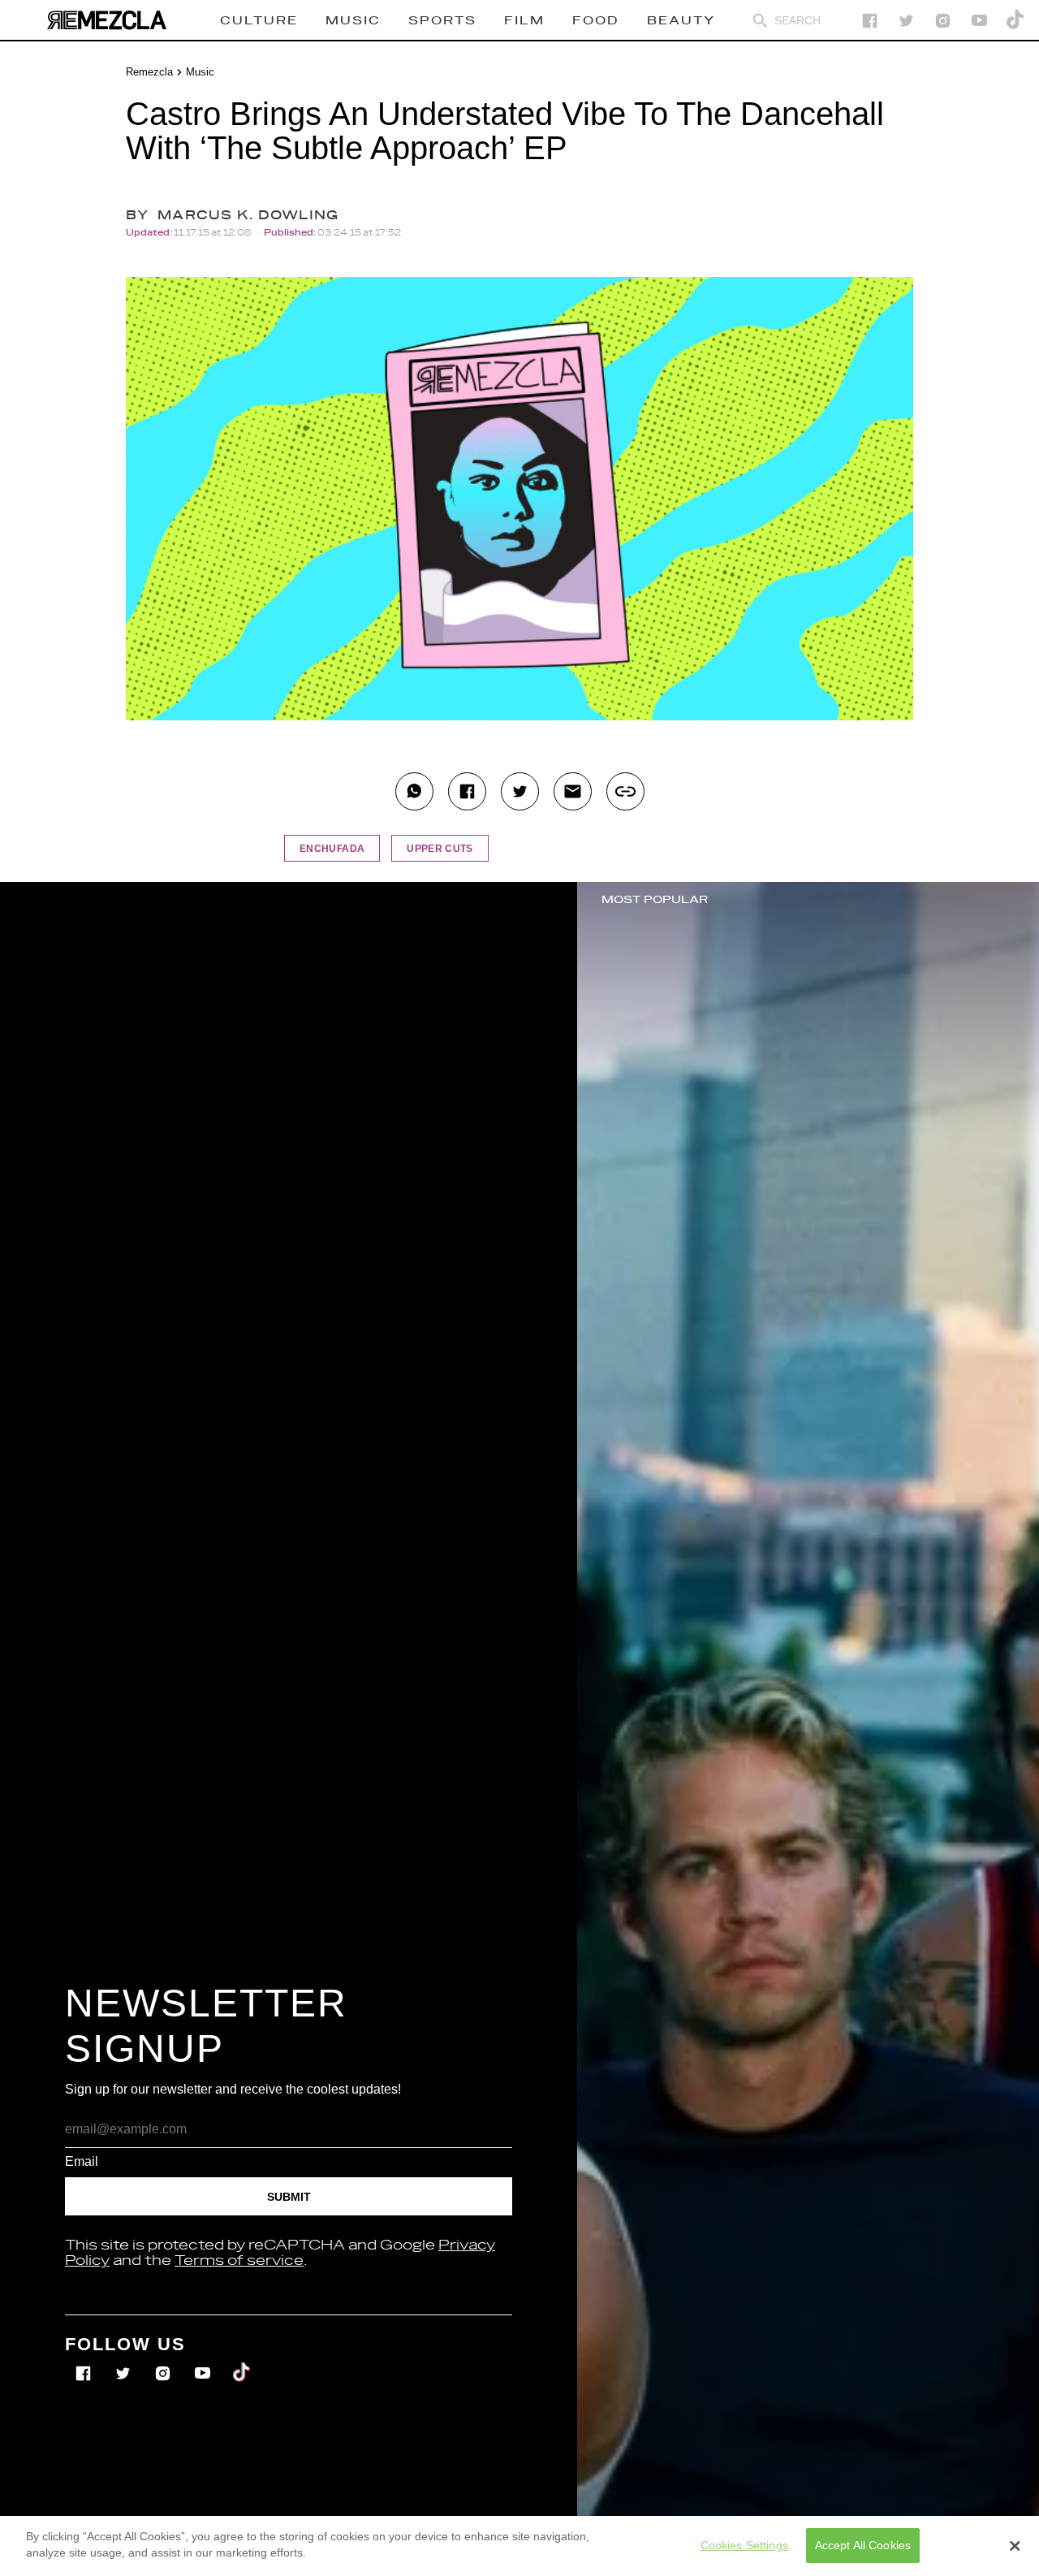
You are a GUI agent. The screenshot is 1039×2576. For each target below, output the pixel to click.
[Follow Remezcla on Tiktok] (242, 2362)
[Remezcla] (106, 20)
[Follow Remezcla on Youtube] (204, 2362)
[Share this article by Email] (573, 791)
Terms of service (239, 2261)
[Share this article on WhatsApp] (414, 791)
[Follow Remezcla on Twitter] (125, 2362)
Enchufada (332, 849)
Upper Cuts (440, 849)
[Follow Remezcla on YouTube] (979, 21)
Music (200, 72)
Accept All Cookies (863, 2545)
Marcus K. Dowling (248, 216)
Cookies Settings (744, 2545)
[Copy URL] (625, 791)
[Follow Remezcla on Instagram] (943, 21)
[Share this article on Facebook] (467, 791)
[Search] (760, 21)
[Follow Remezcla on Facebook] (870, 21)
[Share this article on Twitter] (520, 791)
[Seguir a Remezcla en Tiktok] (1016, 21)
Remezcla (149, 72)
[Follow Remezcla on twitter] (906, 21)
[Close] (1015, 2546)
